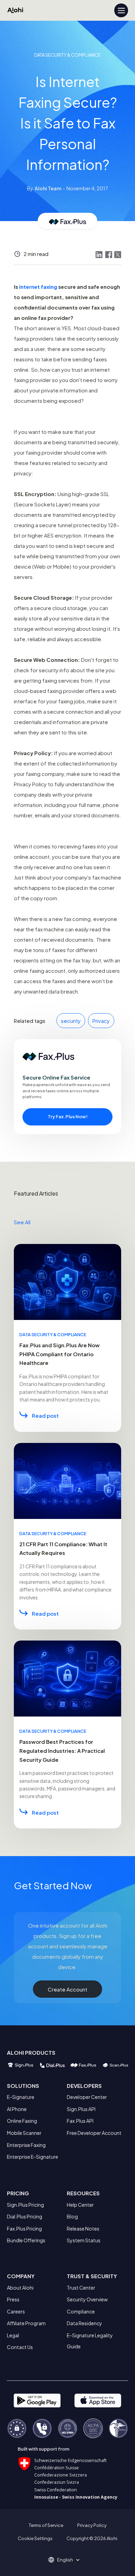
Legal (13, 2335)
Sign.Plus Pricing (25, 2205)
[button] (67, 2560)
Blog (72, 2216)
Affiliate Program (26, 2323)
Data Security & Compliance (67, 55)
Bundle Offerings (26, 2240)
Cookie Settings (35, 2538)
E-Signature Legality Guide (90, 2341)
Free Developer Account (94, 2133)
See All (22, 1222)
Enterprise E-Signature (33, 2157)
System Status (84, 2240)
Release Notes (83, 2228)
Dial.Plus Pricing (25, 2216)
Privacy (101, 1021)
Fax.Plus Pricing (24, 2228)
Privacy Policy (92, 2525)
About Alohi (20, 2288)
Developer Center (87, 2097)
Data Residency (84, 2323)
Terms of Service (46, 2525)
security (71, 1021)
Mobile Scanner (24, 2133)
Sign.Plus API (81, 2109)
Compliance (81, 2311)
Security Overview (87, 2299)
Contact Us (20, 2347)
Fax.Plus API (80, 2121)
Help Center (80, 2205)
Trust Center (81, 2288)
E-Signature (21, 2097)
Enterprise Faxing (26, 2145)
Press (13, 2299)
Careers (16, 2311)
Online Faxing (22, 2121)
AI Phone (17, 2109)
